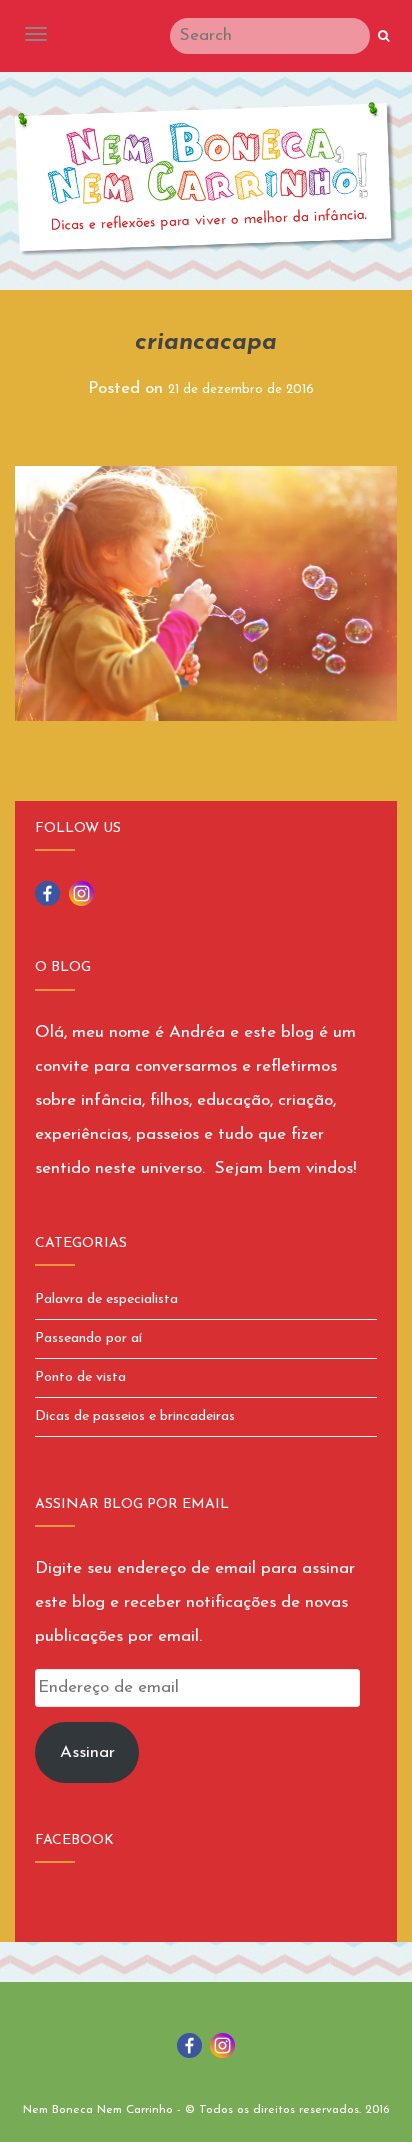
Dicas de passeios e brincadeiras (135, 1416)
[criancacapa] (206, 591)
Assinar (87, 1752)
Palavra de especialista (106, 1299)
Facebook (74, 1840)
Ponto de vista (80, 1377)
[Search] (383, 37)
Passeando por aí (88, 1338)
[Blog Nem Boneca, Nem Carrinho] (206, 179)
